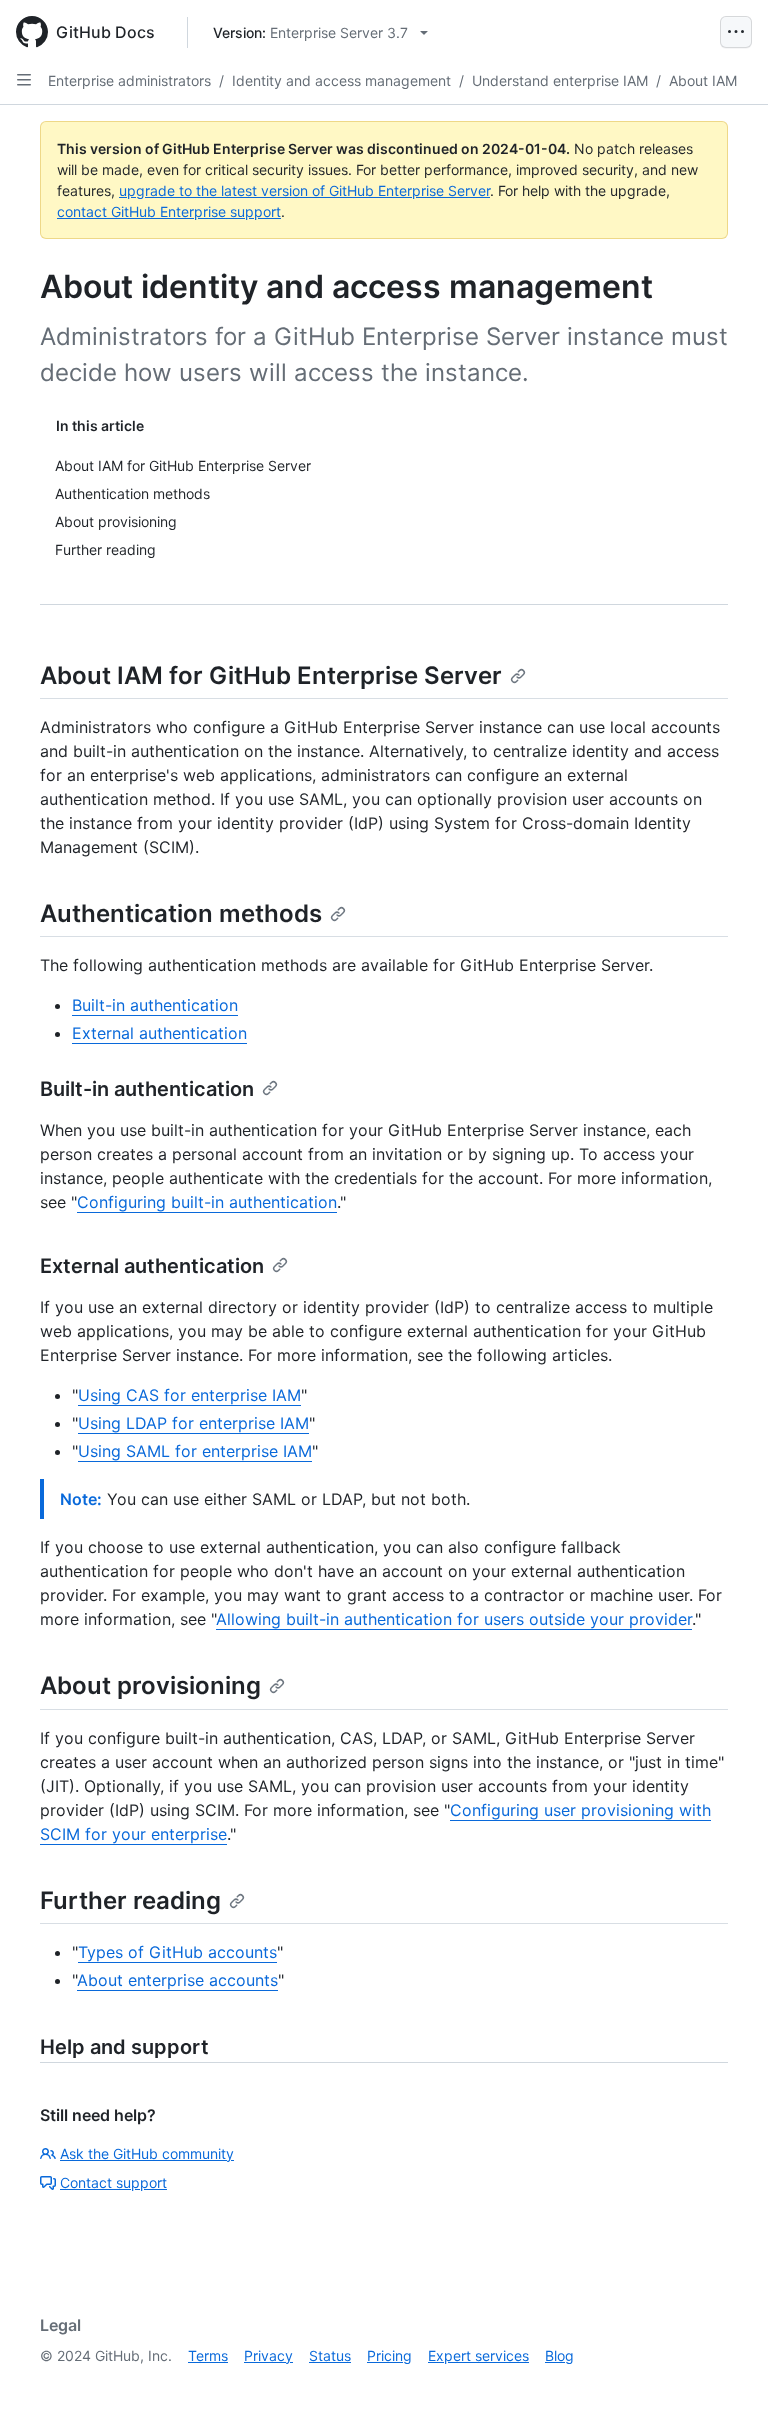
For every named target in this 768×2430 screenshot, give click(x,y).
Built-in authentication (155, 1005)
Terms (208, 2355)
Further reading (130, 1900)
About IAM (703, 80)
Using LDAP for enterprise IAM (193, 1423)
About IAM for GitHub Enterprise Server (271, 675)
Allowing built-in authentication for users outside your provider (454, 1619)
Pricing (389, 2355)
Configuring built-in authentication (207, 1202)
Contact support (113, 2182)
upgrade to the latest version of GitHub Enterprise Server (304, 190)
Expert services (478, 2355)
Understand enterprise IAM (560, 80)
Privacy (268, 2355)
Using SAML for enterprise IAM (195, 1451)
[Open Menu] (736, 32)
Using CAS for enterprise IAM (189, 1395)
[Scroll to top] (724, 2386)
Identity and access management (341, 80)
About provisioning (150, 1685)
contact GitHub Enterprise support (169, 211)
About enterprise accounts (177, 1980)
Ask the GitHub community (147, 2153)
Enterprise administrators (129, 80)
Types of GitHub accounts (177, 1952)
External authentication (159, 1033)
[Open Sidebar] (24, 80)
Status (330, 2355)
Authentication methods (181, 913)
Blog (559, 2355)
